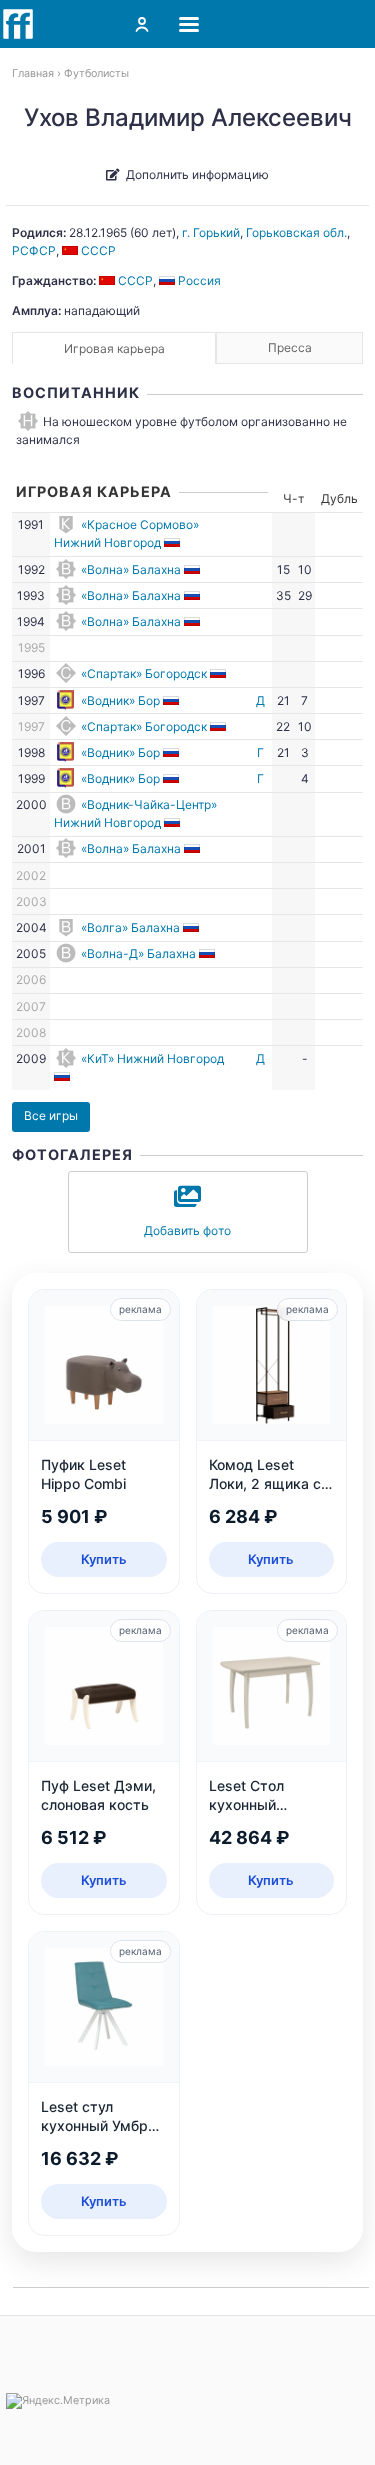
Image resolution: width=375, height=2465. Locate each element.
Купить (104, 1559)
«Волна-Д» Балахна (138, 953)
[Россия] (173, 542)
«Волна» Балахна (131, 569)
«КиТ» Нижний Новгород (152, 1058)
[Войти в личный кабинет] (142, 24)
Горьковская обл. (296, 232)
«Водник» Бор (120, 700)
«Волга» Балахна (130, 927)
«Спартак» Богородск (144, 673)
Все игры (51, 1115)
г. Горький (211, 232)
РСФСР (34, 250)
